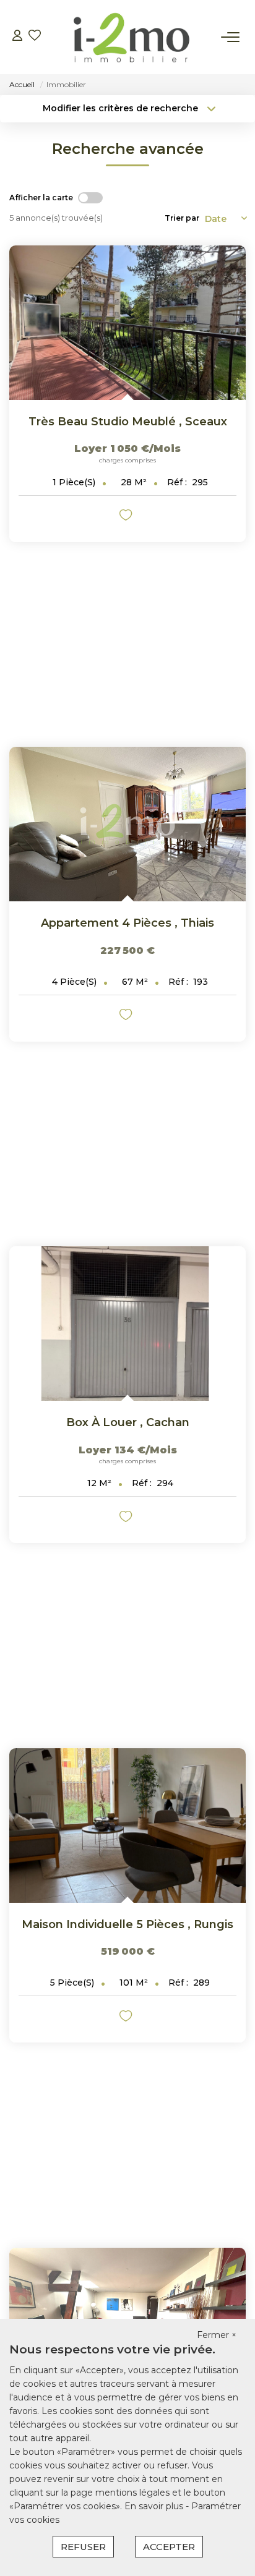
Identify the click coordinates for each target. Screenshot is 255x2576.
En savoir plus (155, 2506)
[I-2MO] (131, 37)
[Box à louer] (127, 1324)
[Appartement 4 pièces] (127, 824)
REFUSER (83, 2547)
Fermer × (217, 2335)
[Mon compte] (17, 37)
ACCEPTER (169, 2547)
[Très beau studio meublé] (127, 323)
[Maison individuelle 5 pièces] (127, 1826)
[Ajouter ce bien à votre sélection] (127, 517)
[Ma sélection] (35, 37)
